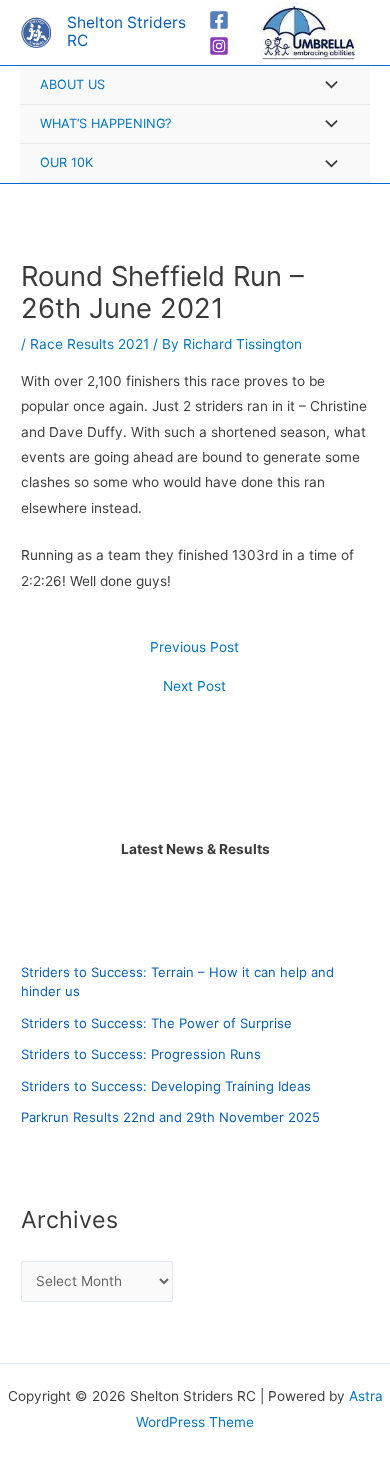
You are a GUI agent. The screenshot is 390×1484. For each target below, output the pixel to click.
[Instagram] (219, 46)
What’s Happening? (105, 123)
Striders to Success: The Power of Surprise (156, 1023)
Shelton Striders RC (126, 32)
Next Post (194, 687)
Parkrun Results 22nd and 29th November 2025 (170, 1117)
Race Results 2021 (89, 344)
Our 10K (66, 162)
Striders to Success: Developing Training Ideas (166, 1086)
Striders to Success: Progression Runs (141, 1054)
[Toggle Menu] (326, 86)
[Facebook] (219, 20)
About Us (72, 84)
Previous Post (194, 648)
